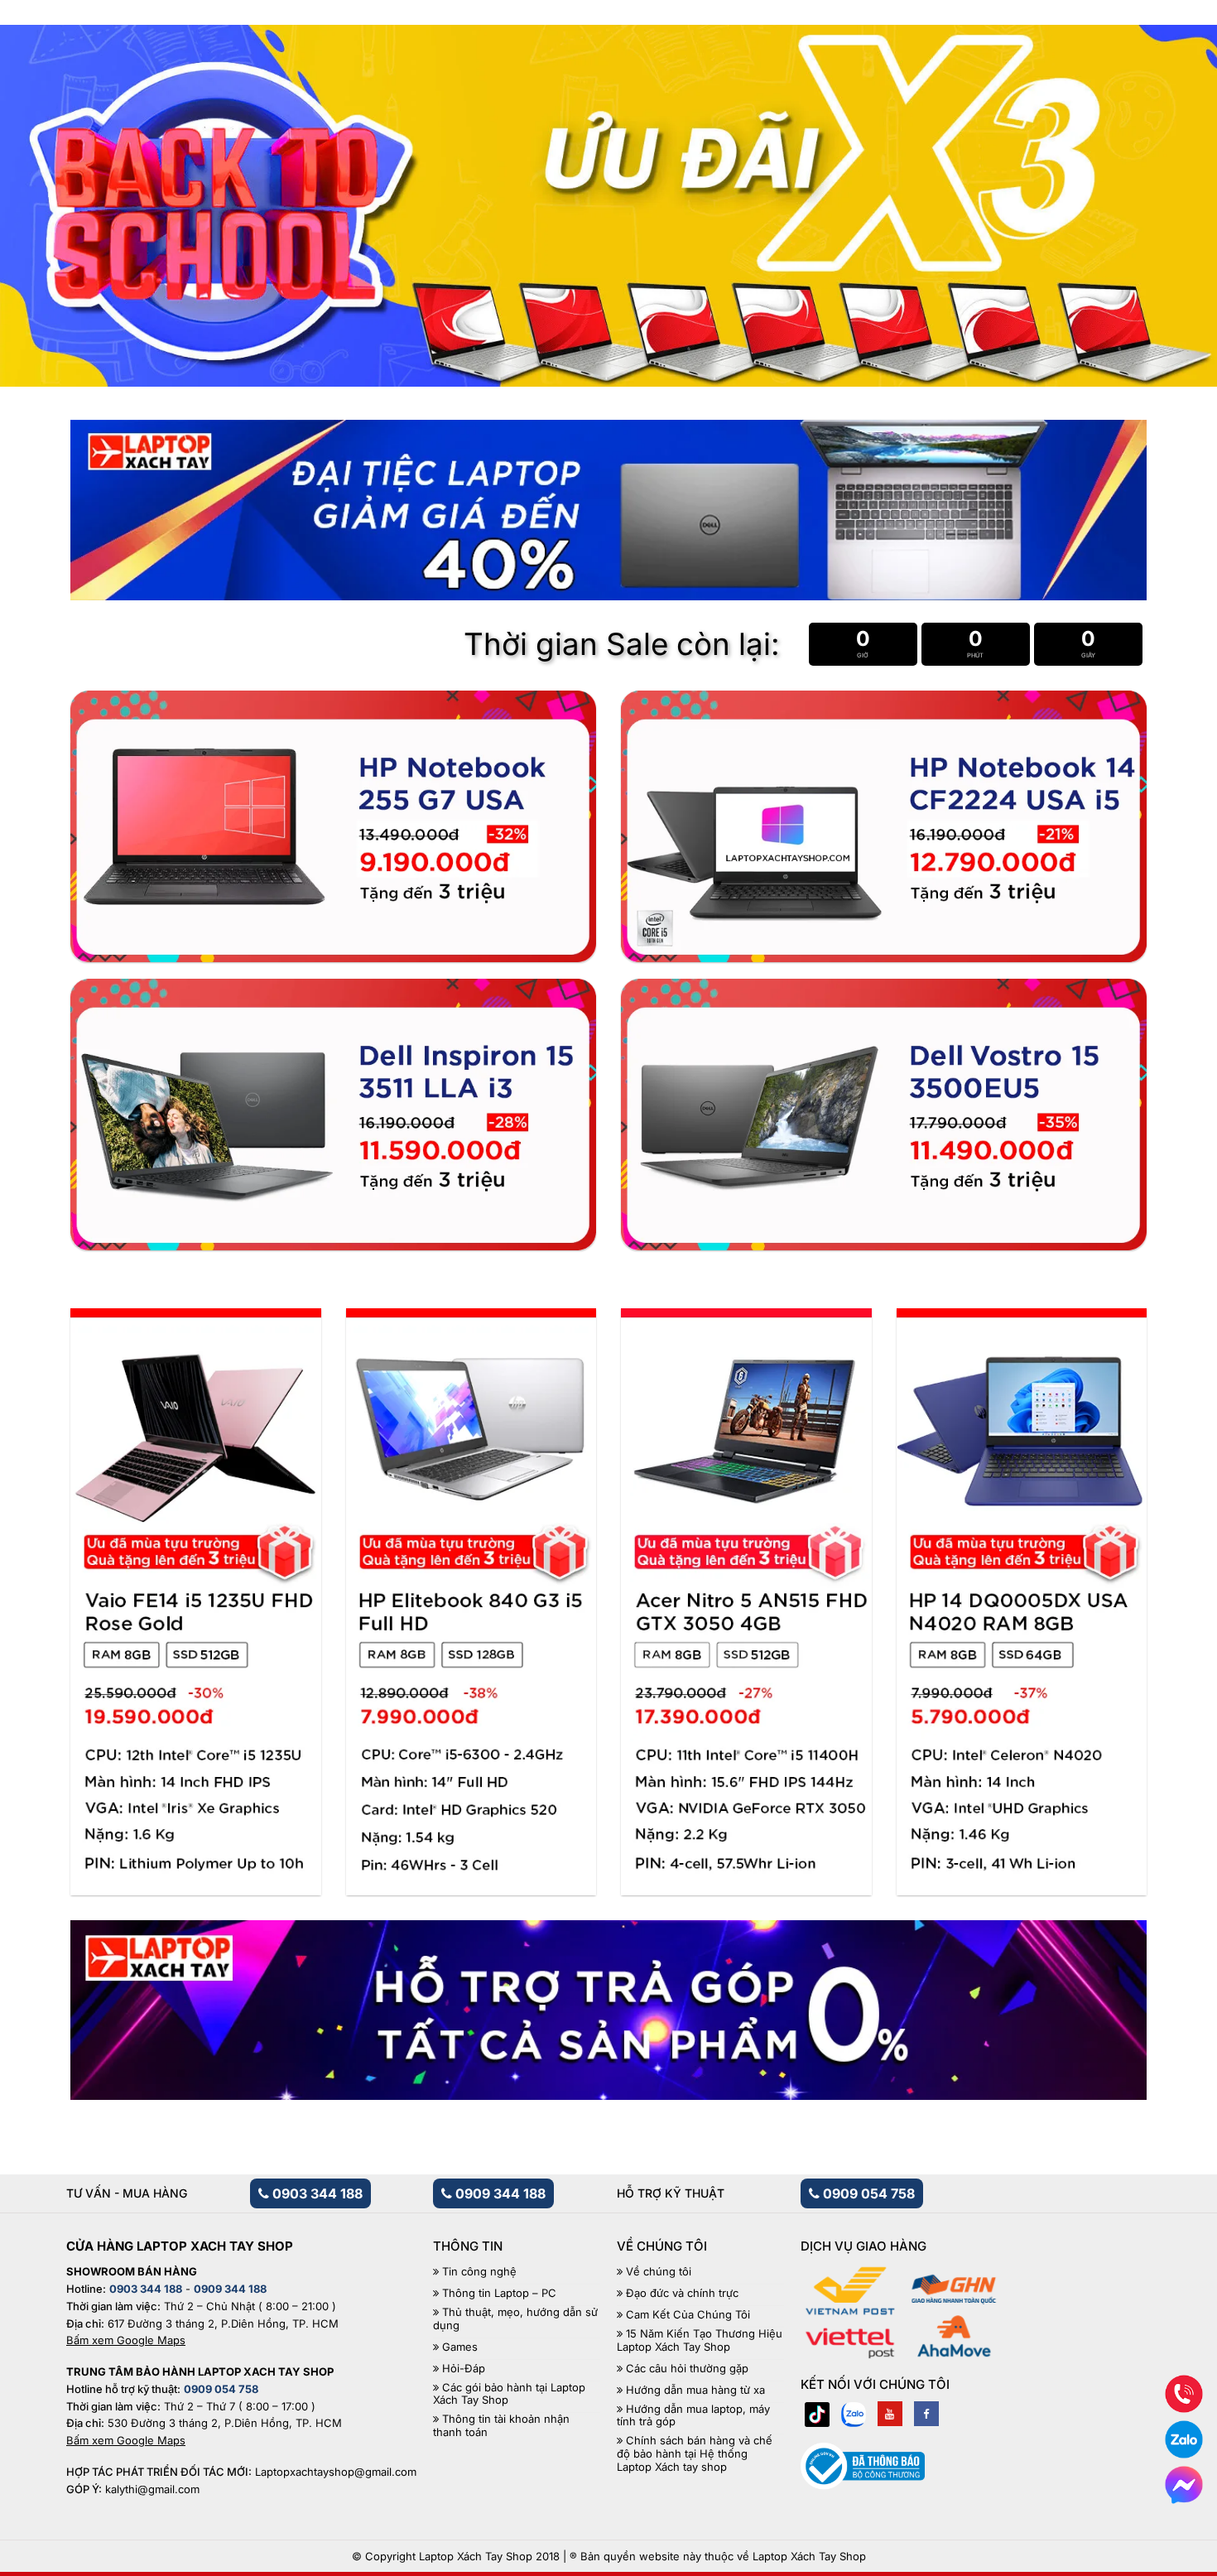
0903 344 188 (316, 2193)
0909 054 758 (867, 2193)
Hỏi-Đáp (464, 2369)
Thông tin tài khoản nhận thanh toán (501, 2426)
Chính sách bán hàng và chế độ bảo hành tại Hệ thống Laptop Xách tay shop (695, 2453)
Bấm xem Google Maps (126, 2340)
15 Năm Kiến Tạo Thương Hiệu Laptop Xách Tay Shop (700, 2340)
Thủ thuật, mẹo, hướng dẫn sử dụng (515, 2319)
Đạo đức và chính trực (682, 2293)
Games (460, 2347)
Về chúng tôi (659, 2272)
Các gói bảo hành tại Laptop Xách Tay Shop (509, 2394)
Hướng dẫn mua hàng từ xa (695, 2390)
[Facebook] (926, 2414)
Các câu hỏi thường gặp (687, 2369)
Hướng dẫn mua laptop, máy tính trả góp (693, 2416)
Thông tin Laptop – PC (499, 2293)
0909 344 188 (499, 2193)
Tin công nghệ (479, 2272)
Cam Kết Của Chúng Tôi (688, 2315)
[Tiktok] (817, 2414)
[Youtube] (890, 2414)
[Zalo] (854, 2414)
